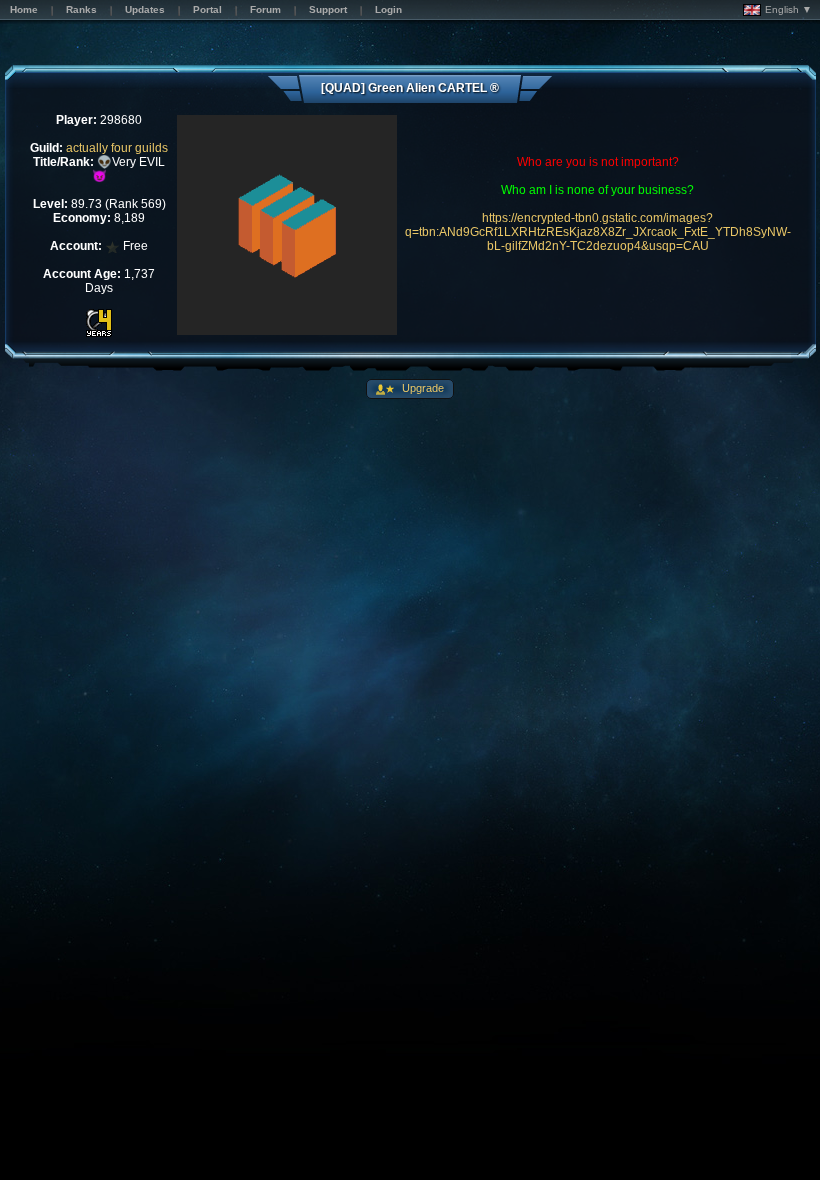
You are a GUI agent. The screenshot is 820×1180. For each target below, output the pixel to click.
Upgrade (421, 388)
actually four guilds (117, 148)
